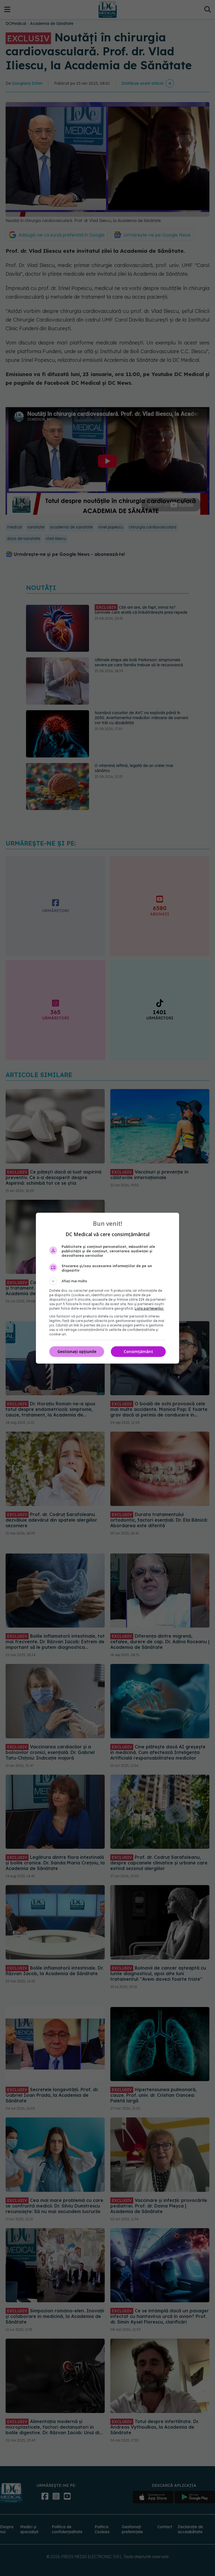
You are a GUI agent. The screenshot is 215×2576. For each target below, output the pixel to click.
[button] (107, 1281)
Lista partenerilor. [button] (149, 1308)
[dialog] (107, 1288)
